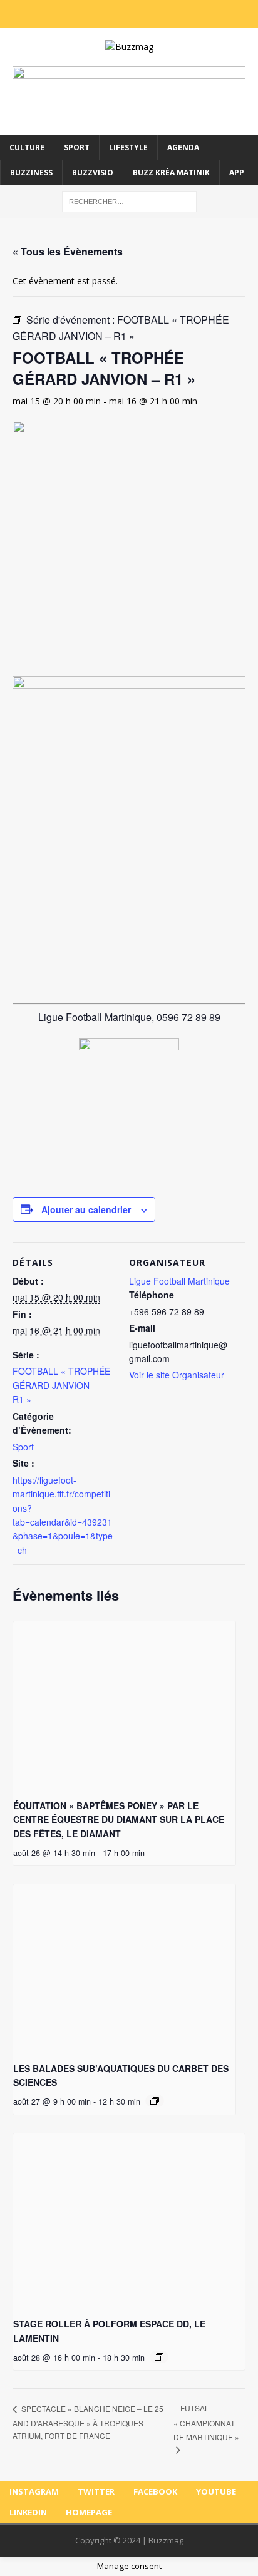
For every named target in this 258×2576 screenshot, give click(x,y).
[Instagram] (66, 14)
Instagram (34, 2491)
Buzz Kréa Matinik (171, 172)
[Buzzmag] (129, 47)
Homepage (89, 2512)
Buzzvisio (93, 172)
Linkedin (28, 2512)
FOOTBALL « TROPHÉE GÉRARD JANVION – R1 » (61, 1385)
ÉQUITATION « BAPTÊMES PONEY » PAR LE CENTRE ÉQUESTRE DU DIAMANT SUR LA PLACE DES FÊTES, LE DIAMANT (119, 1819)
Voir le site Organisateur (177, 1375)
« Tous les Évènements (68, 251)
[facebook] (116, 14)
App (237, 172)
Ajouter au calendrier (86, 1209)
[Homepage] (192, 14)
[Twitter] (91, 14)
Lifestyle (128, 147)
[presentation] (124, 1705)
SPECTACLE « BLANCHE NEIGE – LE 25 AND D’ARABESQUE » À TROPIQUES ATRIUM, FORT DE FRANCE (88, 2422)
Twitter (96, 2491)
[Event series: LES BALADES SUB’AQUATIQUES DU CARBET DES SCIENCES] (155, 2101)
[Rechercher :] (129, 201)
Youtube (216, 2491)
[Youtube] (142, 14)
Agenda (183, 147)
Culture (27, 147)
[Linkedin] (167, 14)
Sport (77, 147)
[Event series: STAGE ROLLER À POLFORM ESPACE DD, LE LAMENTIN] (159, 2357)
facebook (155, 2491)
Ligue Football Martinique (179, 1281)
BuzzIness (31, 172)
